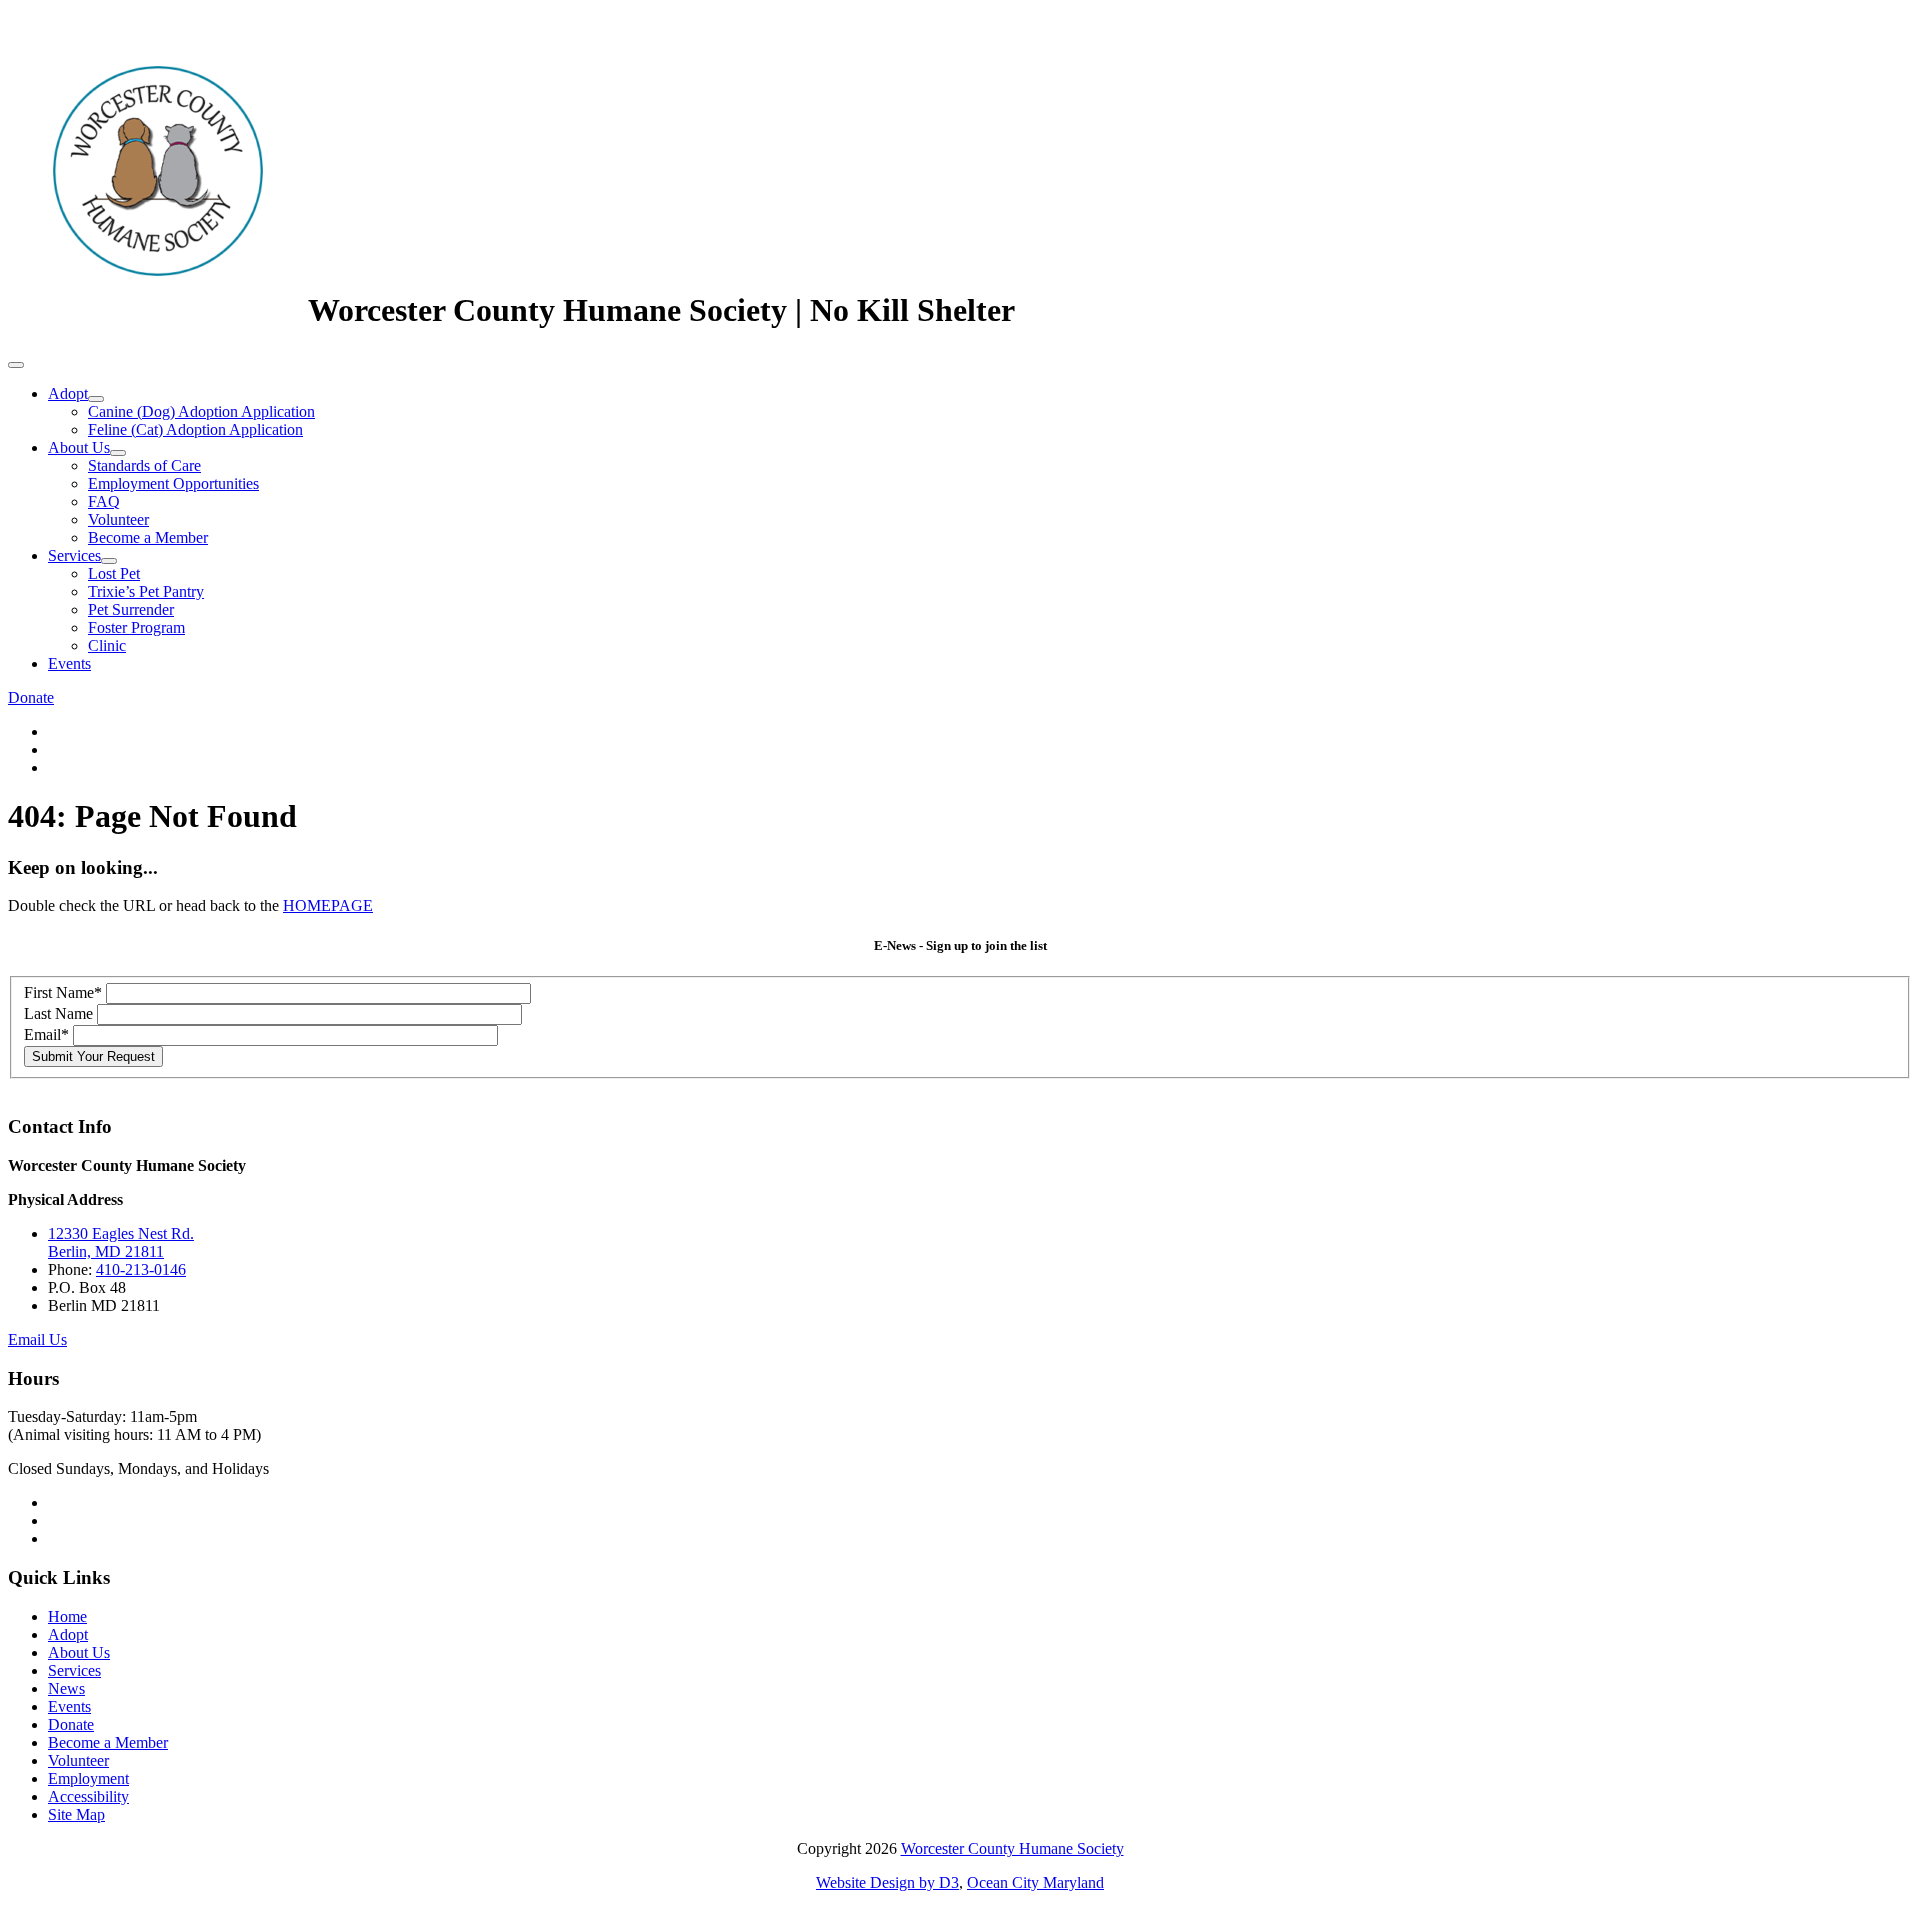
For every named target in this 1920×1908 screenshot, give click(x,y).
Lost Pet (114, 573)
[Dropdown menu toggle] (96, 399)
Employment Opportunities (173, 483)
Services (74, 555)
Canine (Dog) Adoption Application (201, 411)
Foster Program (136, 627)
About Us (79, 447)
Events (69, 663)
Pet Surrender (131, 609)
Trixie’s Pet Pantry (146, 591)
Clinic (107, 645)
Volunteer (118, 519)
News (66, 1688)
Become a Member (148, 537)
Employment (88, 1778)
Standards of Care (144, 465)
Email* (46, 1034)
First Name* (63, 992)
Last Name (58, 1013)
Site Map (76, 1814)
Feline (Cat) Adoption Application (195, 429)
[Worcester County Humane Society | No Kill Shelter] (158, 310)
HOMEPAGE (328, 905)
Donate (31, 697)
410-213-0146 (141, 1269)
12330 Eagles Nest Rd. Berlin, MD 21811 (121, 1242)
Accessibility (88, 1796)
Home (67, 1616)
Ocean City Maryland (1035, 1882)
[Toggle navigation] (16, 365)
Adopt (68, 393)
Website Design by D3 (887, 1882)
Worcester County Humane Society (1012, 1848)
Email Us (37, 1339)
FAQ (104, 501)
